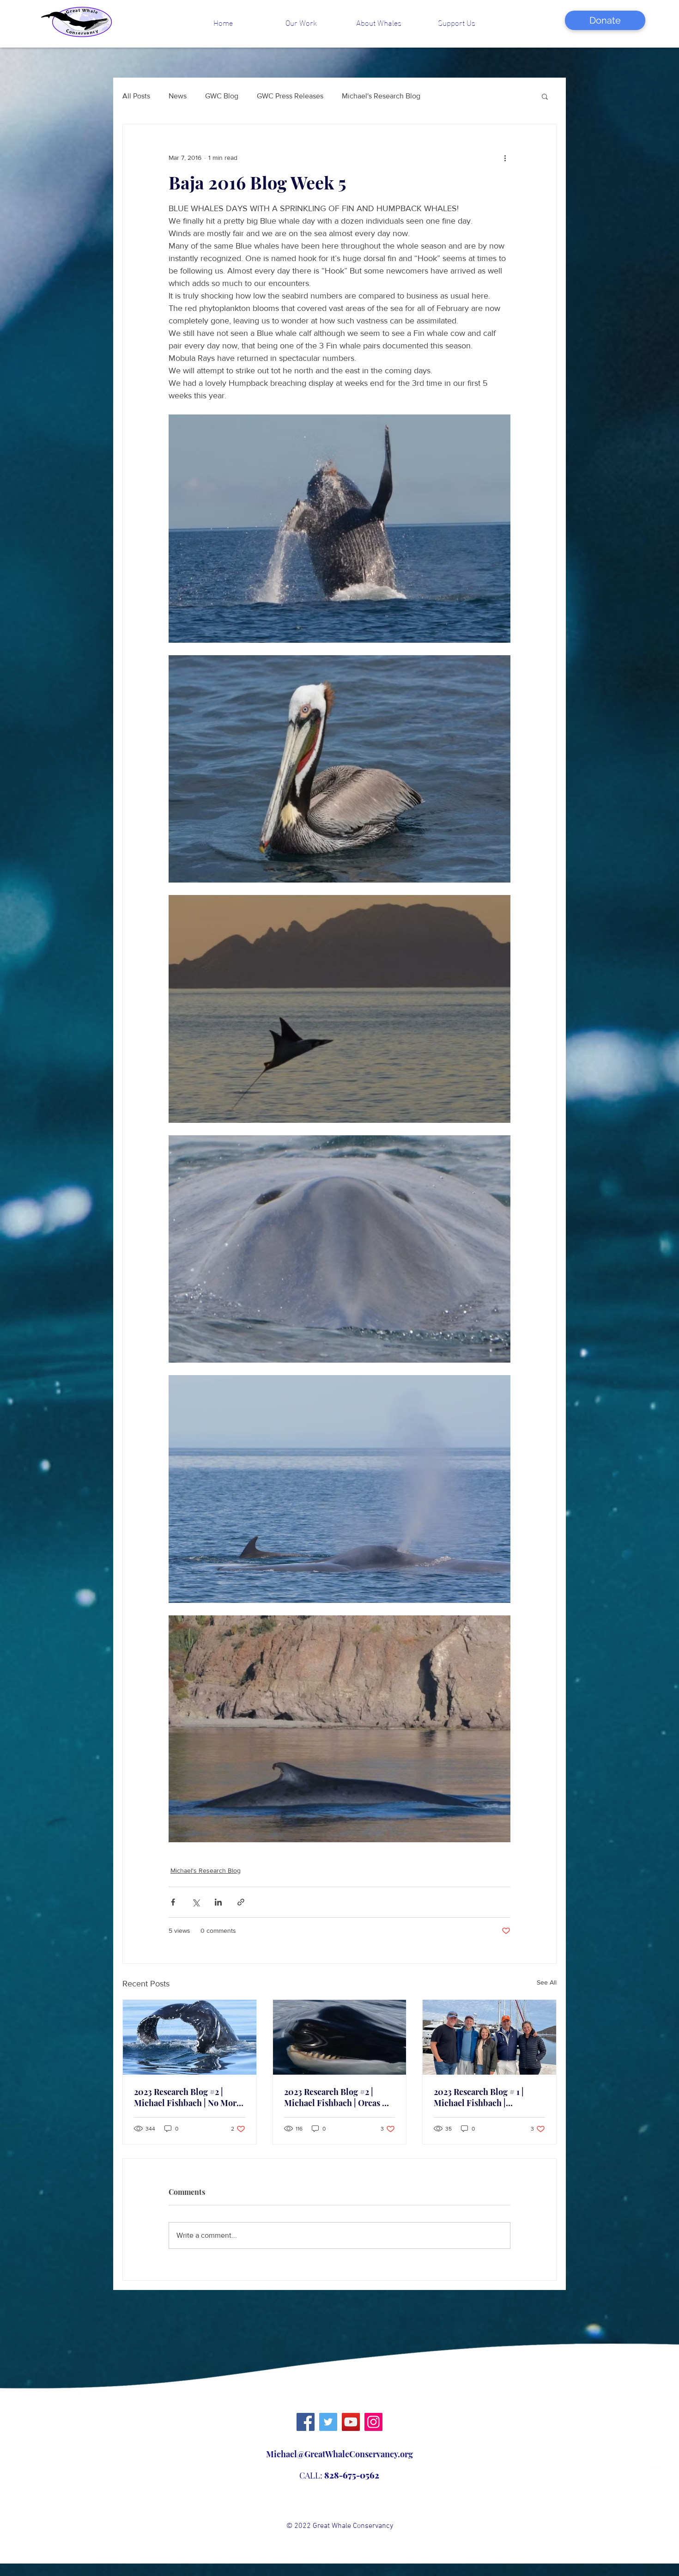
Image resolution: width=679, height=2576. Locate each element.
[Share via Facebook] (173, 1902)
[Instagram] (373, 2422)
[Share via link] (241, 1902)
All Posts (136, 96)
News (178, 96)
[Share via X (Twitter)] (196, 1902)
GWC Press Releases (290, 96)
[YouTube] (351, 2422)
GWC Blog (222, 96)
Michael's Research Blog (381, 96)
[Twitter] (328, 2422)
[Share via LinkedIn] (218, 1902)
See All (547, 1982)
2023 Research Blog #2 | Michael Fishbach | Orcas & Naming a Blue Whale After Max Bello (337, 2097)
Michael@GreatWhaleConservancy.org (339, 2454)
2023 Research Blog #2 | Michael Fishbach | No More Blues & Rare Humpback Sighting (187, 2097)
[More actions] (505, 158)
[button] (301, 22)
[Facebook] (306, 2422)
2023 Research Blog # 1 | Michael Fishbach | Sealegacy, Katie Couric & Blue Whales (483, 2097)
